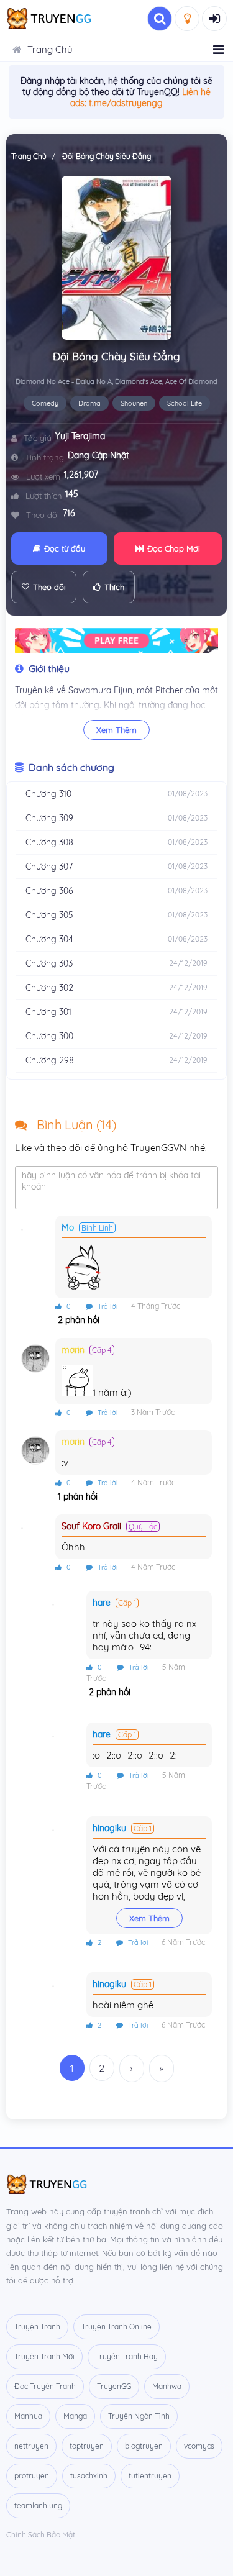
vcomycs (199, 2446)
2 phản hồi (77, 1320)
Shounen (134, 403)
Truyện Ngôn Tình (139, 2416)
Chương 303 (49, 963)
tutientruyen (150, 2476)
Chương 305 (49, 915)
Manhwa (167, 2386)
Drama (89, 403)
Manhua (28, 2416)
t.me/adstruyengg (126, 103)
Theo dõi (49, 587)
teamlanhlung (38, 2505)
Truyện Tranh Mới (44, 2356)
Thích (114, 587)
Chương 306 (49, 891)
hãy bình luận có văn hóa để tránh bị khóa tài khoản (111, 1181)
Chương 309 (49, 818)
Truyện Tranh (37, 2327)
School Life (185, 403)
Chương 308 (49, 842)
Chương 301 (48, 1012)
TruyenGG (114, 2386)
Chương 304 (49, 939)
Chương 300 (49, 1036)
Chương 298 (50, 1060)
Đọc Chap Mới (174, 548)
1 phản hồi (76, 1496)
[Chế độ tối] (187, 19)
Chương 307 (49, 867)
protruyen (32, 2476)
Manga (75, 2416)
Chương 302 (49, 988)
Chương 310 (48, 794)
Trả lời (107, 1306)
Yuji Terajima (80, 436)
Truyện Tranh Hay (127, 2356)
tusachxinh (89, 2476)
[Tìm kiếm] (160, 19)
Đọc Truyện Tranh (45, 2386)
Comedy (45, 403)
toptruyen (87, 2446)
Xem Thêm (116, 730)
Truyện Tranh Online (116, 2327)
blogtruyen (144, 2446)
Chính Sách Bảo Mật (41, 2535)
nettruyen (31, 2446)
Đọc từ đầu (65, 548)
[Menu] (218, 50)
